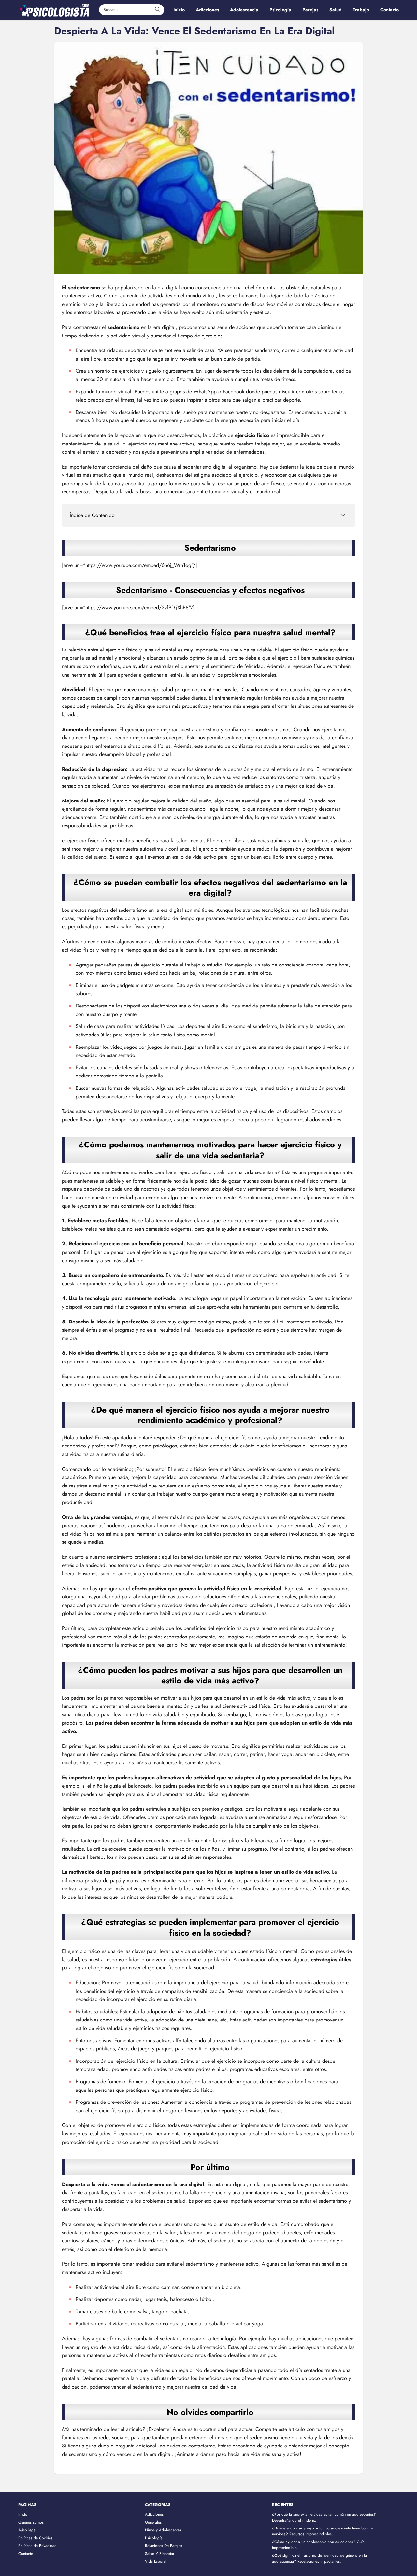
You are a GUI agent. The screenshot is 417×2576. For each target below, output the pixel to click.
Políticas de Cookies (35, 2538)
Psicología (154, 2538)
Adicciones (154, 2514)
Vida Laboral (156, 2561)
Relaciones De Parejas (164, 2546)
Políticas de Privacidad (37, 2546)
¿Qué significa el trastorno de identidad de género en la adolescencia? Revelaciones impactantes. (319, 2558)
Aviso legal (27, 2530)
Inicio (23, 2514)
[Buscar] (157, 9)
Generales (153, 2522)
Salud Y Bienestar (160, 2554)
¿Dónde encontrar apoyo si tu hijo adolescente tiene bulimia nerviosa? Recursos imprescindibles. (323, 2531)
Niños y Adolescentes (163, 2530)
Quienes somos (31, 2522)
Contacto (26, 2554)
